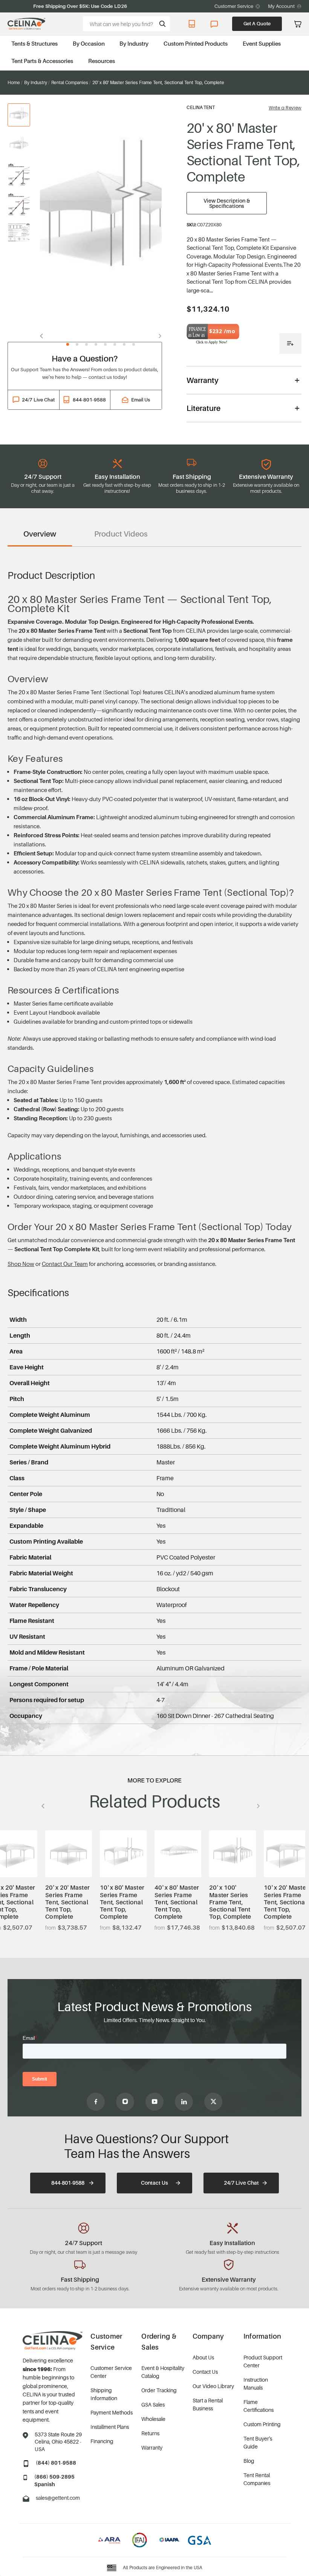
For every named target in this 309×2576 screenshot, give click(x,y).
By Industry (134, 43)
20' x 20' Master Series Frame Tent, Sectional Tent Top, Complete (67, 1902)
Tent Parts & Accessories (42, 61)
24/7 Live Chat (215, 24)
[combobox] (126, 24)
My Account (281, 6)
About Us (203, 2357)
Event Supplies (262, 43)
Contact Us (154, 2183)
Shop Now (21, 1264)
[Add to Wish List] (290, 344)
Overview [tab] (40, 534)
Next (158, 336)
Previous (44, 336)
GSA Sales (153, 2405)
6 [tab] (115, 344)
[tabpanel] (101, 218)
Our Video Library (213, 2386)
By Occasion (89, 43)
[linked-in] (184, 2102)
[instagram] (125, 2102)
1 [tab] (68, 344)
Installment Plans (110, 2427)
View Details (69, 1859)
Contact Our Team (65, 1264)
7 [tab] (124, 344)
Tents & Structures (34, 43)
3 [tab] (86, 344)
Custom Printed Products (196, 43)
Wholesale (153, 2419)
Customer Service (234, 6)
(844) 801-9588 (56, 2463)
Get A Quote (257, 23)
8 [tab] (134, 344)
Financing (102, 2441)
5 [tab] (105, 344)
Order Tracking (159, 2390)
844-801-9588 (193, 24)
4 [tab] (96, 344)
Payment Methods (112, 2412)
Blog (249, 2461)
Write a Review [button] (285, 108)
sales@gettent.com (58, 2498)
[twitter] (213, 2102)
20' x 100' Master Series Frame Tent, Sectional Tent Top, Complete (230, 1902)
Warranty (152, 2448)
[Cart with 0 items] (298, 24)
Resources (102, 61)
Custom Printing (262, 2424)
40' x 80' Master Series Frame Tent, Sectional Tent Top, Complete (177, 1902)
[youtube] (154, 2102)
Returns (150, 2433)
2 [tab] (77, 344)
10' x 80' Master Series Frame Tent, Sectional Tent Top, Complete (122, 1902)
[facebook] (96, 2102)
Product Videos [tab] (121, 534)
